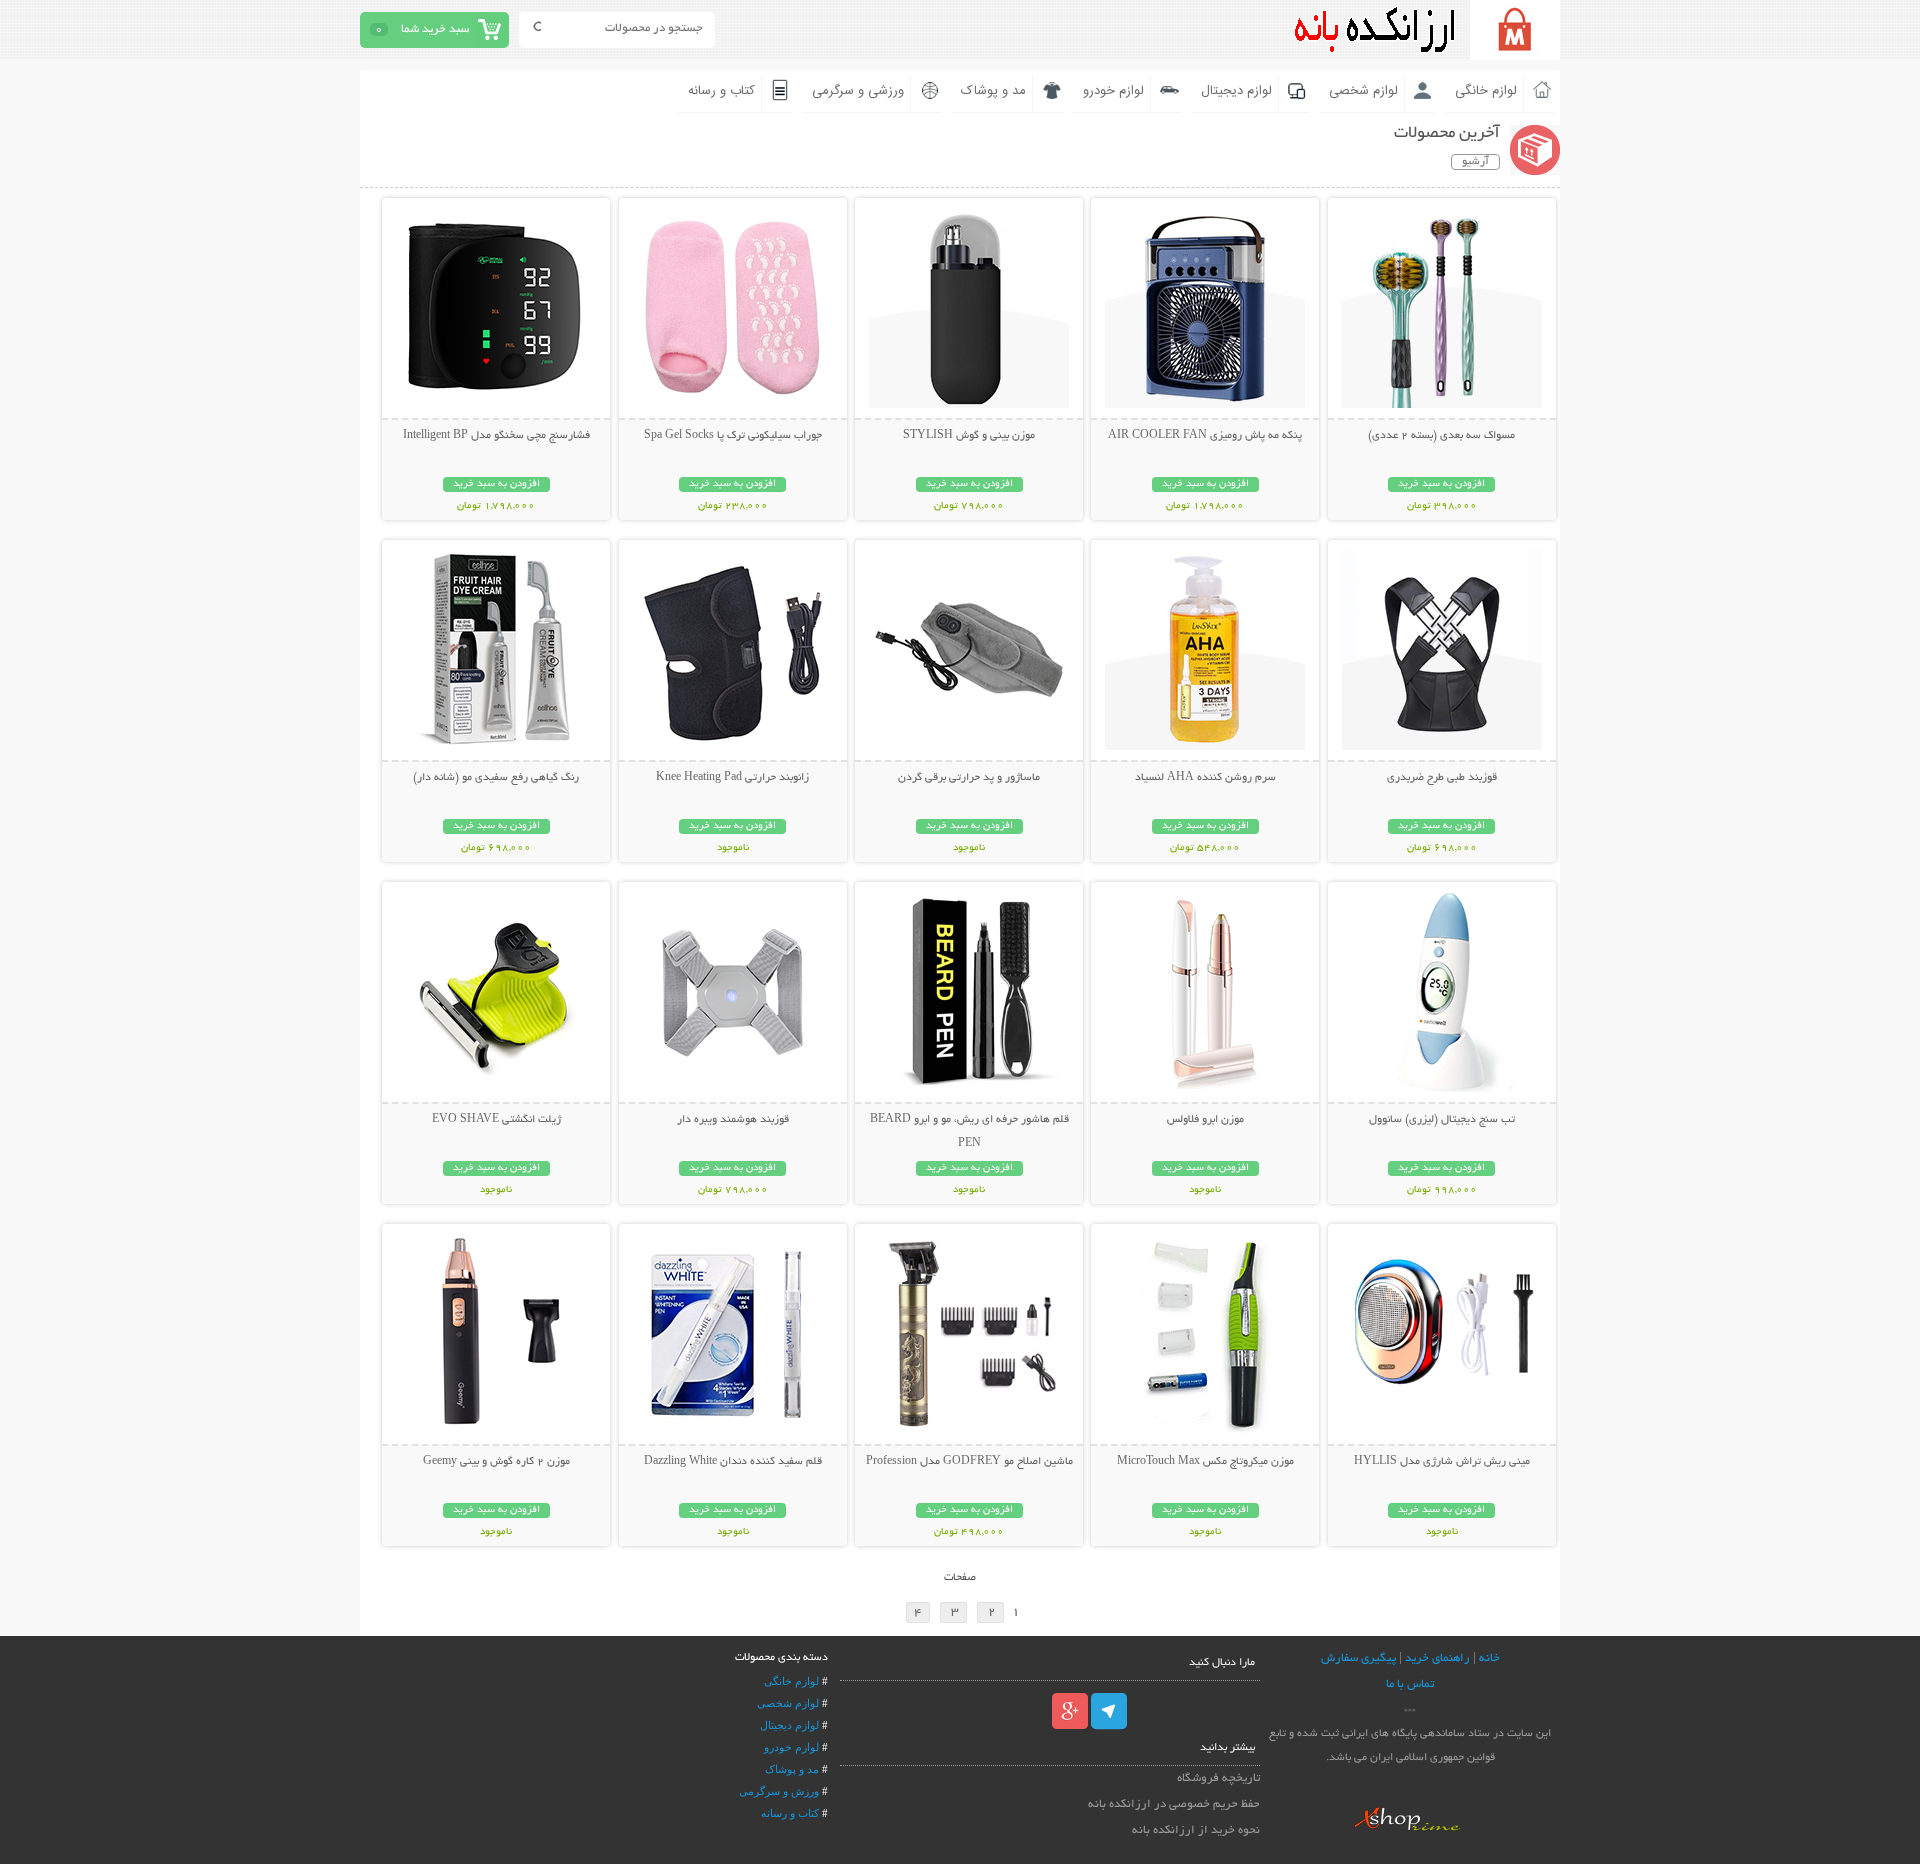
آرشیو (1475, 162)
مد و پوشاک (993, 91)
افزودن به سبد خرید (1441, 484)
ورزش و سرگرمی (779, 1791)
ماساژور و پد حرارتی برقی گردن (969, 778)
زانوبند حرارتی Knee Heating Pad (732, 778)
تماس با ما (1410, 1684)
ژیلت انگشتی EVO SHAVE (496, 1120)
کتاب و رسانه (721, 91)
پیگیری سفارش (1358, 1658)
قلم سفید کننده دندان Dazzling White (733, 1462)
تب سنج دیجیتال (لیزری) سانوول (1442, 1120)
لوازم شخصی (1363, 91)
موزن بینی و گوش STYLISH (969, 436)
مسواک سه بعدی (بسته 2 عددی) (1441, 436)
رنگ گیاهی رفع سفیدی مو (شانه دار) (496, 778)
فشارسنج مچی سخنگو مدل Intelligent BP (496, 436)
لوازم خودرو (1113, 91)
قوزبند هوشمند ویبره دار (733, 1120)
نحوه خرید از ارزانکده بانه (1196, 1830)
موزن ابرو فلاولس (1205, 1120)
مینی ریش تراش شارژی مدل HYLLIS (1442, 1462)
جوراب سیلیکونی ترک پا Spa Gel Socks (733, 436)
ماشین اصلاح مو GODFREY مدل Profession (969, 1462)
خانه (1489, 1658)
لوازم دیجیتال (1236, 91)
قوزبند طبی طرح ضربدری (1442, 778)
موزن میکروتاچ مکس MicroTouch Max (1205, 1462)
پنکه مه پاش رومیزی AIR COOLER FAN (1205, 436)
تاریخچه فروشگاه (1218, 1778)
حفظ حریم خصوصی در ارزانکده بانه (1174, 1804)
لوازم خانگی (1486, 91)
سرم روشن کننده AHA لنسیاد (1205, 778)
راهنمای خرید (1437, 1658)
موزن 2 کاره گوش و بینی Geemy (496, 1462)
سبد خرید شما (435, 29)
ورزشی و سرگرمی (858, 91)
